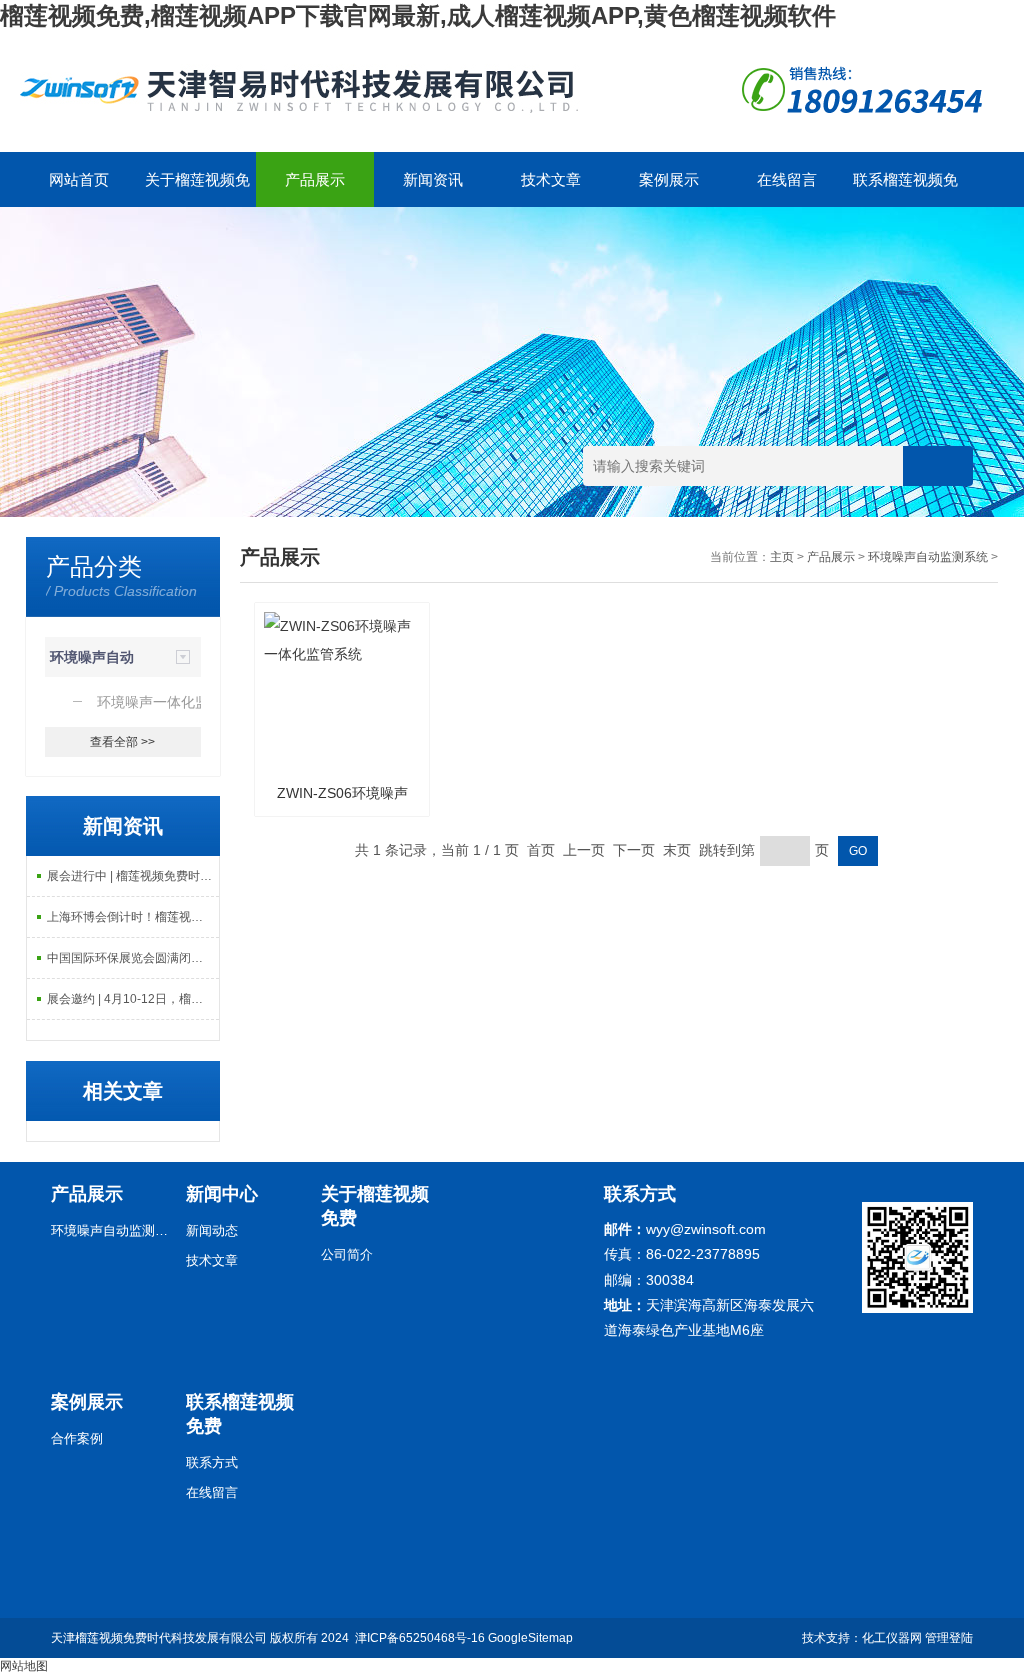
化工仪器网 (892, 1638)
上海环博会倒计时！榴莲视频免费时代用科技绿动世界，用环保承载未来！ (133, 917)
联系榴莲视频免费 (905, 189)
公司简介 (347, 1254)
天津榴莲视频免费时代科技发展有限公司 (159, 1638)
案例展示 (669, 179)
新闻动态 (212, 1230)
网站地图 (24, 1666)
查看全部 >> (122, 742)
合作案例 (77, 1438)
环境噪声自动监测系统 (928, 557)
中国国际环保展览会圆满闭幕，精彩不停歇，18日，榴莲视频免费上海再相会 (133, 958)
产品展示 (315, 179)
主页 (782, 557)
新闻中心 (222, 1194)
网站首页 (79, 179)
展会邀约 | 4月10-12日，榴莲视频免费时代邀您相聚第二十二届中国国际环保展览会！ (133, 999)
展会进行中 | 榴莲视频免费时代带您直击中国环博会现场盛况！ (133, 876)
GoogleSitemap (530, 1638)
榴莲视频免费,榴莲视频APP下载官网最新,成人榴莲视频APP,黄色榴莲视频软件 (418, 15)
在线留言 (787, 179)
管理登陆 (949, 1638)
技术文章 (551, 179)
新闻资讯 (433, 179)
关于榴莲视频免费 (197, 189)
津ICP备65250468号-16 (420, 1638)
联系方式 (212, 1462)
